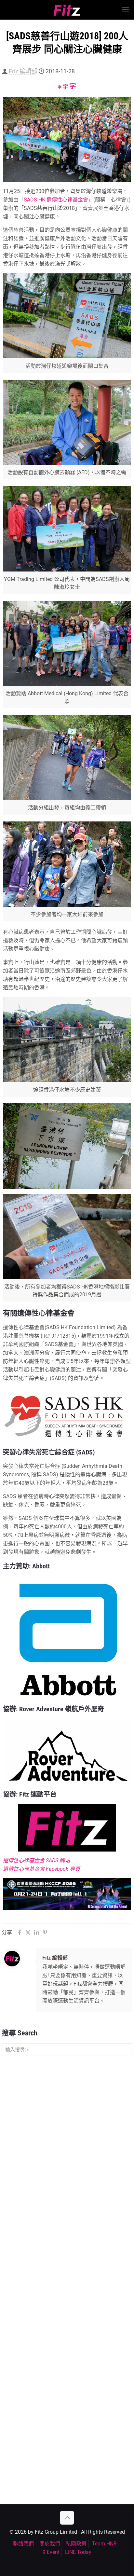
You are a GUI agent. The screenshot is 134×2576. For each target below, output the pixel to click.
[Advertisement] (67, 2133)
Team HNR (104, 2544)
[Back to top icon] (67, 2518)
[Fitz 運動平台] (67, 10)
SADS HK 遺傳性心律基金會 (56, 200)
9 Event (51, 2552)
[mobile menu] (125, 10)
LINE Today (78, 2552)
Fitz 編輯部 (23, 71)
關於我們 (50, 2544)
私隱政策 (76, 2544)
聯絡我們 (23, 2544)
